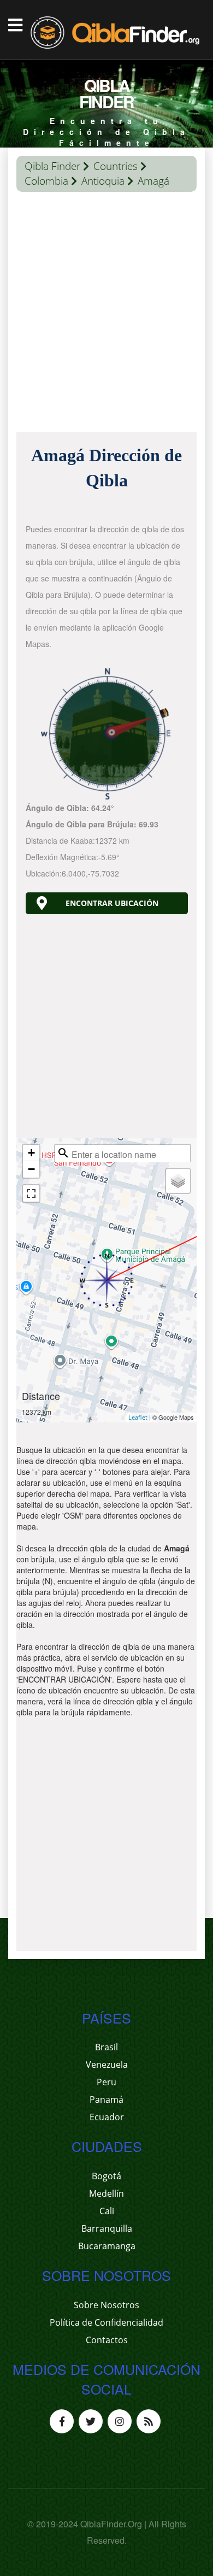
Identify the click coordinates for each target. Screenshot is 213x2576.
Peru (106, 2082)
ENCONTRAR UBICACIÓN (112, 903)
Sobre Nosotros (106, 2305)
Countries (116, 166)
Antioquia (103, 181)
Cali (107, 2211)
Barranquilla (107, 2228)
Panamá (106, 2099)
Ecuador (107, 2117)
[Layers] (178, 1181)
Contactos (107, 2340)
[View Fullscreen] (31, 1193)
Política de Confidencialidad (106, 2322)
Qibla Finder (52, 166)
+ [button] (31, 1153)
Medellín (106, 2193)
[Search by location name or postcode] (63, 1153)
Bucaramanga (107, 2246)
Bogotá (106, 2176)
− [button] (31, 1169)
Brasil (106, 2047)
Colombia (46, 181)
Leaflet (138, 1417)
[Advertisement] (106, 315)
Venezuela (107, 2065)
